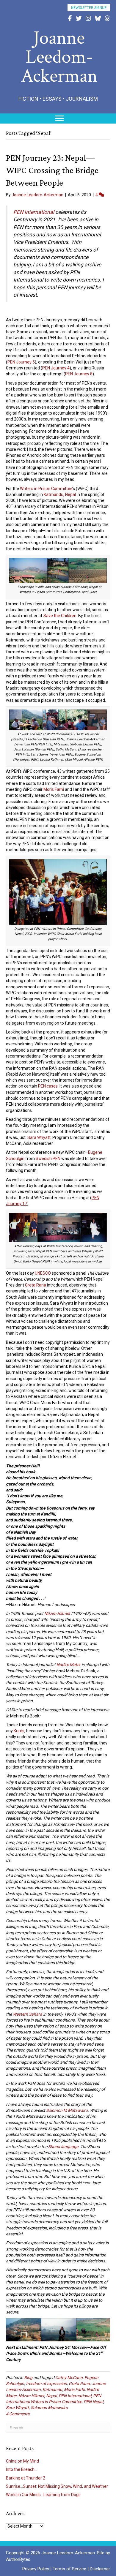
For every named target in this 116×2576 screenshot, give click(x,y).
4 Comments (18, 2414)
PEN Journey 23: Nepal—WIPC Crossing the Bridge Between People (52, 170)
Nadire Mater (69, 1665)
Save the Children (60, 616)
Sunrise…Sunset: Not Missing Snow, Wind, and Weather (57, 2486)
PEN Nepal (93, 2402)
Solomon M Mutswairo (67, 2110)
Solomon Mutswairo (49, 2408)
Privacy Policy (36, 2569)
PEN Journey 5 (21, 362)
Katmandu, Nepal (60, 494)
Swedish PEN (48, 1159)
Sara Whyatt (39, 1137)
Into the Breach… (22, 2469)
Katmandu (52, 2389)
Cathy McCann (69, 2378)
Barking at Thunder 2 (26, 2478)
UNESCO (43, 1273)
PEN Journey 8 (79, 374)
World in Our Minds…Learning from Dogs (43, 2495)
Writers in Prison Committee (46, 489)
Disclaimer (100, 2569)
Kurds (19, 1731)
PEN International (75, 2396)
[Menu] (59, 118)
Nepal (51, 2396)
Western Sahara (28, 2014)
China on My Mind (22, 2461)
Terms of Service (69, 2569)
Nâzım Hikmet (57, 1613)
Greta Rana (36, 1285)
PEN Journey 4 (56, 368)
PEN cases (48, 1086)
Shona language (63, 2147)
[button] (89, 8)
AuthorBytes (18, 2559)
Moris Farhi (54, 789)
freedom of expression (46, 2384)
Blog (28, 2378)
